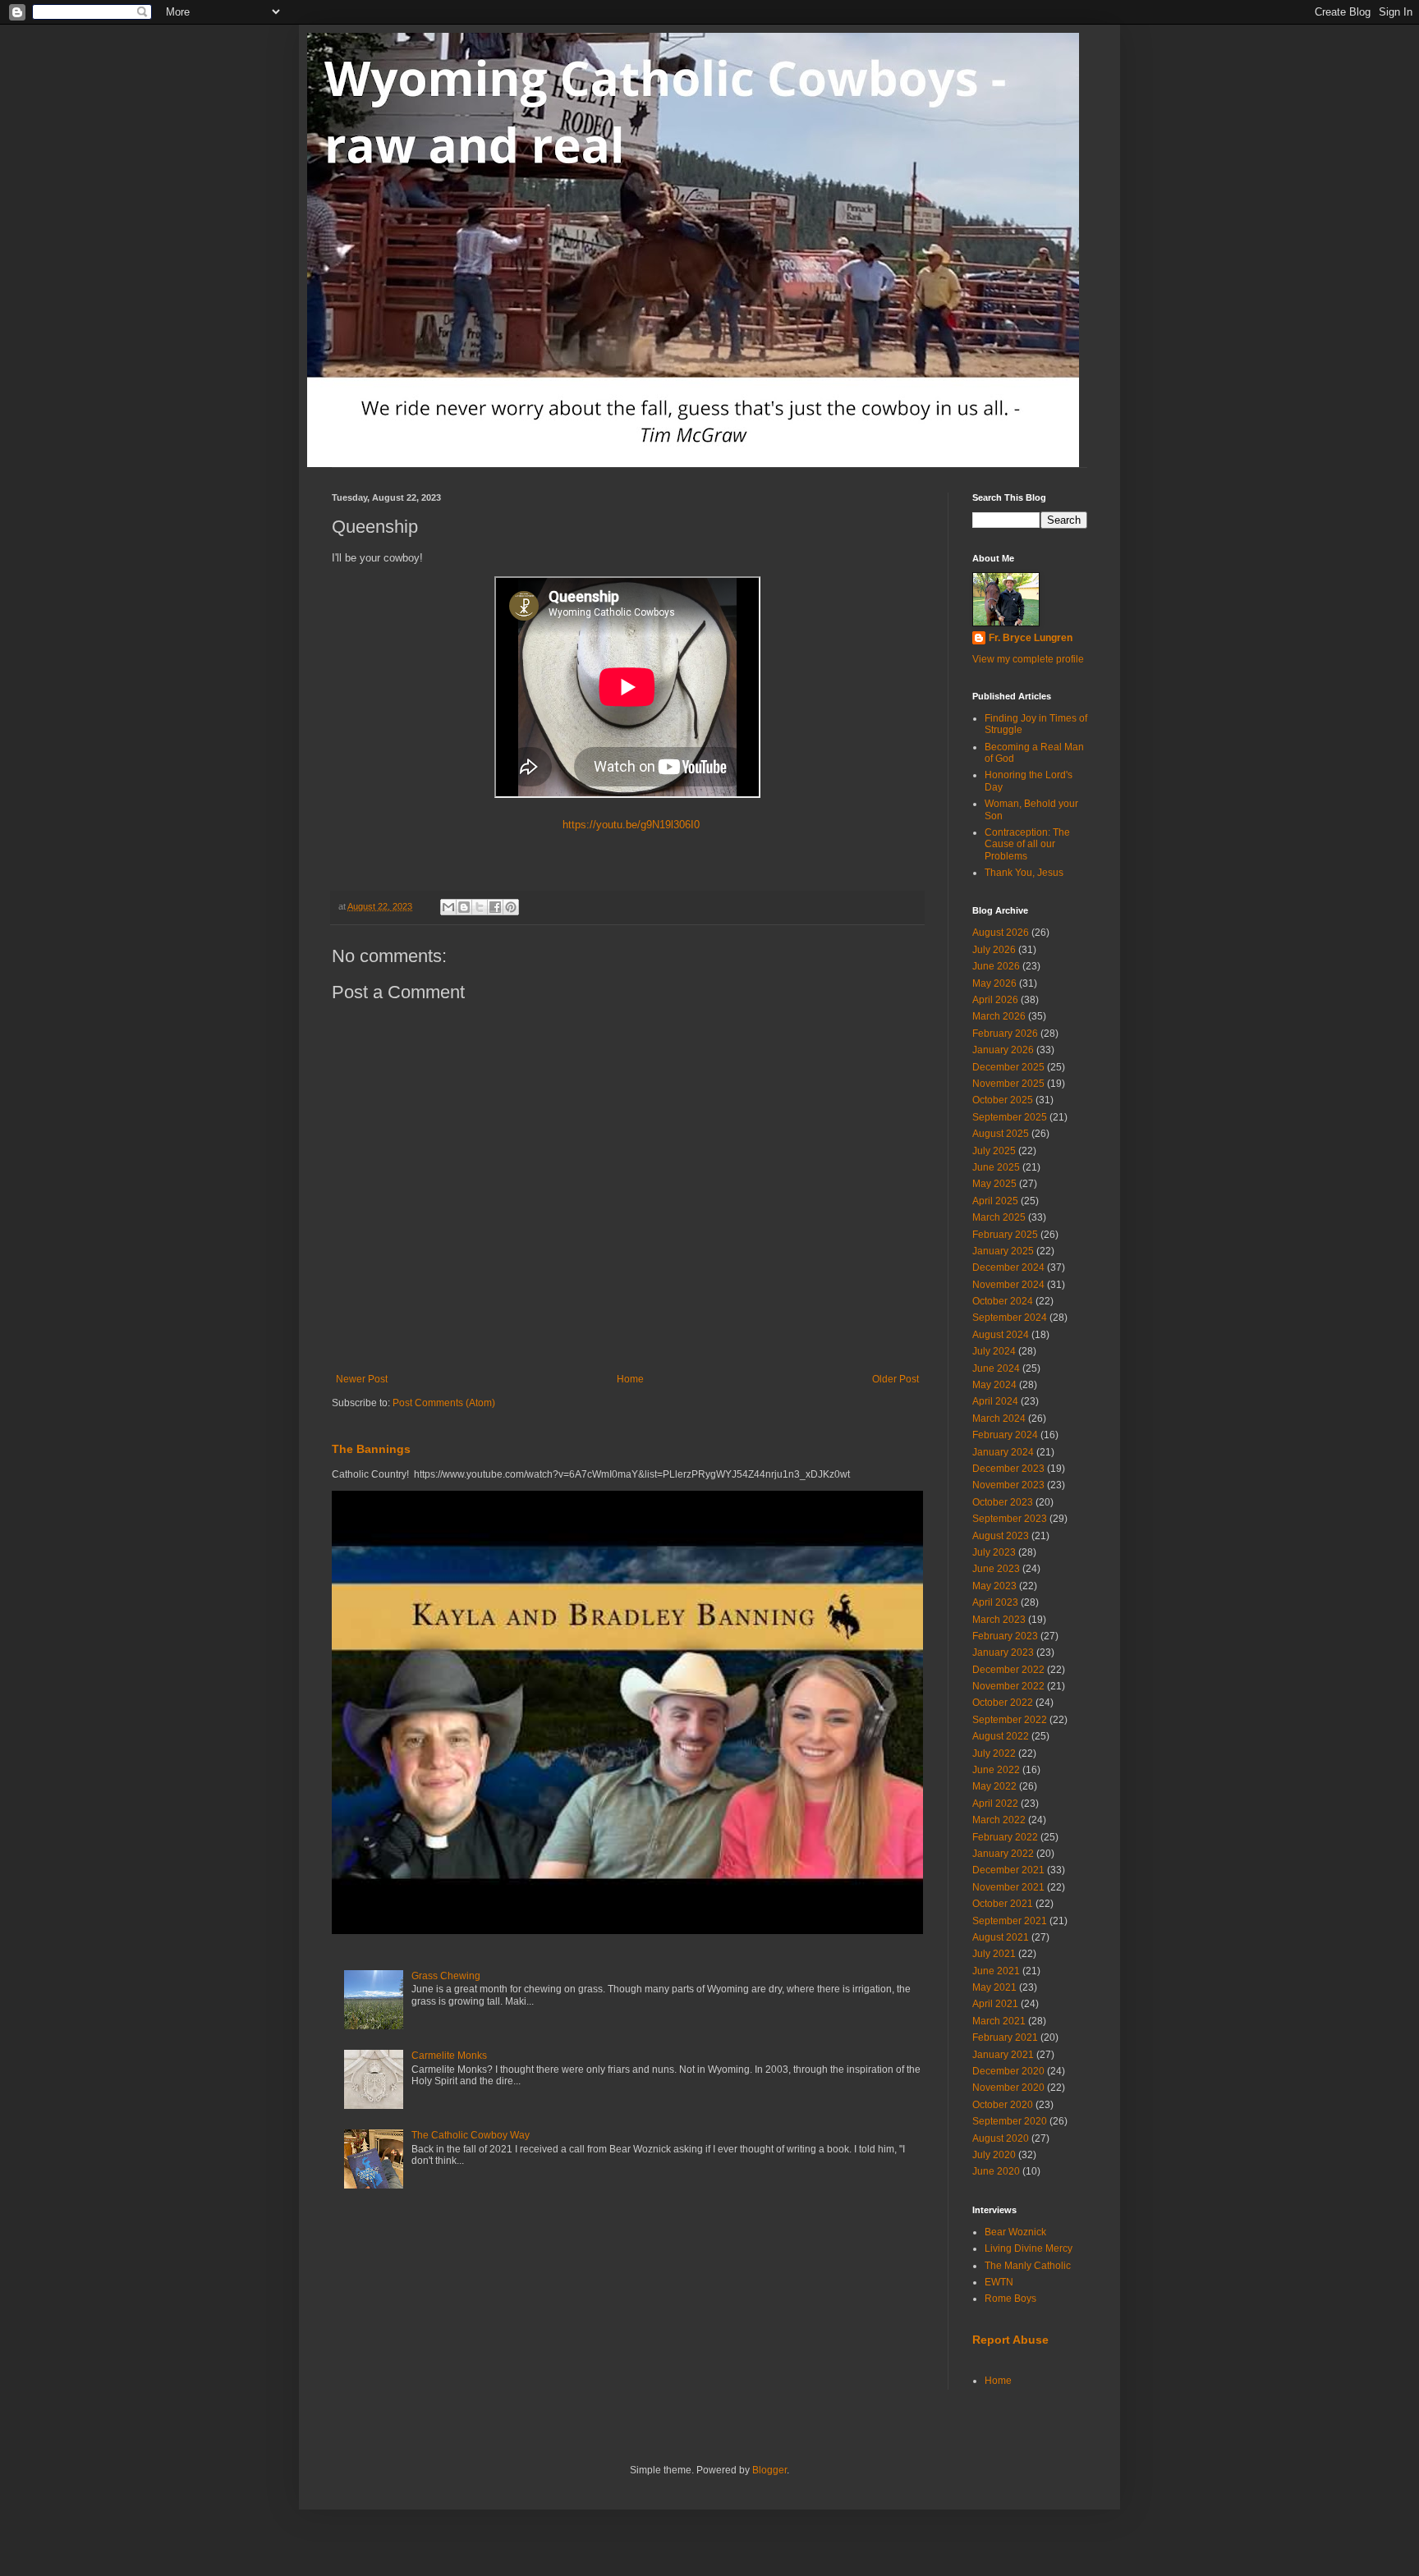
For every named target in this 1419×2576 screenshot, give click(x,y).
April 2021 (995, 2004)
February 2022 (1005, 1837)
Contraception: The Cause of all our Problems (1027, 844)
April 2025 (995, 1201)
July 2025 (994, 1151)
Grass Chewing (446, 1976)
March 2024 (999, 1419)
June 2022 (996, 1770)
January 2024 (1003, 1452)
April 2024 (995, 1401)
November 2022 (1008, 1686)
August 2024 (1001, 1335)
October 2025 (1003, 1100)
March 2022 (999, 1820)
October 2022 (1003, 1703)
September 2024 (1010, 1318)
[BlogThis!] (464, 907)
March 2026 (999, 1016)
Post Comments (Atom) (444, 1403)
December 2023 (1008, 1469)
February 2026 (1005, 1034)
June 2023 (996, 1569)
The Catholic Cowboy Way (471, 2135)
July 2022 (994, 1753)
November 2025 (1008, 1084)
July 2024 (994, 1351)
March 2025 (999, 1217)
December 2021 (1008, 1870)
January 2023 (1003, 1652)
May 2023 (994, 1586)
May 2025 (994, 1184)
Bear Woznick (1015, 2232)
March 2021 (999, 2021)
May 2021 (994, 1987)
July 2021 (994, 1954)
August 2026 (1001, 933)
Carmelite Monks (449, 2056)
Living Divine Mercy (1029, 2248)
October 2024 (1003, 1301)
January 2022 (1003, 1854)
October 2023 (1003, 1502)
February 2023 (1005, 1636)
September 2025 (1010, 1117)
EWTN (999, 2282)
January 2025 (1003, 1251)
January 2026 (1003, 1050)
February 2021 (1005, 2037)
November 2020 (1008, 2088)
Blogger (769, 2470)
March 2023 (999, 1620)
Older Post (895, 1379)
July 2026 (994, 950)
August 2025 (1001, 1134)
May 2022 (994, 1786)
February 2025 (1005, 1235)
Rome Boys (1010, 2299)
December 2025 (1008, 1067)
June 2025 (996, 1167)
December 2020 (1008, 2071)
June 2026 (996, 966)
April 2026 (995, 1000)
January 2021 (1003, 2055)
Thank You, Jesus (1024, 873)
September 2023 (1010, 1519)
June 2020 (996, 2171)
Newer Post (362, 1379)
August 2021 (1001, 1937)
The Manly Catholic (1028, 2266)
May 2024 (994, 1385)
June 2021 (996, 1971)
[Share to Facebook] (495, 907)
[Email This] (448, 907)
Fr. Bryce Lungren (1031, 638)
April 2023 (995, 1602)
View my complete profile (1028, 659)
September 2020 (1010, 2121)
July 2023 (994, 1552)
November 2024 (1008, 1285)
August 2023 (1001, 1536)
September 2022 (1010, 1720)
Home (630, 1379)
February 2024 (1005, 1435)
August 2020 (1001, 2138)
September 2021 (1010, 1921)
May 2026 (994, 983)
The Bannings (371, 1449)
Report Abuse (1010, 2340)
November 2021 (1008, 1887)
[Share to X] (480, 907)
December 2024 (1008, 1267)
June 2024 (996, 1368)
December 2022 (1008, 1670)
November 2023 (1008, 1485)
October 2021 (1003, 1904)
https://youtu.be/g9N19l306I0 (628, 825)
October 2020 (1003, 2105)
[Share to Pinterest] (511, 907)
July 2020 (994, 2155)
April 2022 (995, 1804)
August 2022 (1001, 1736)
